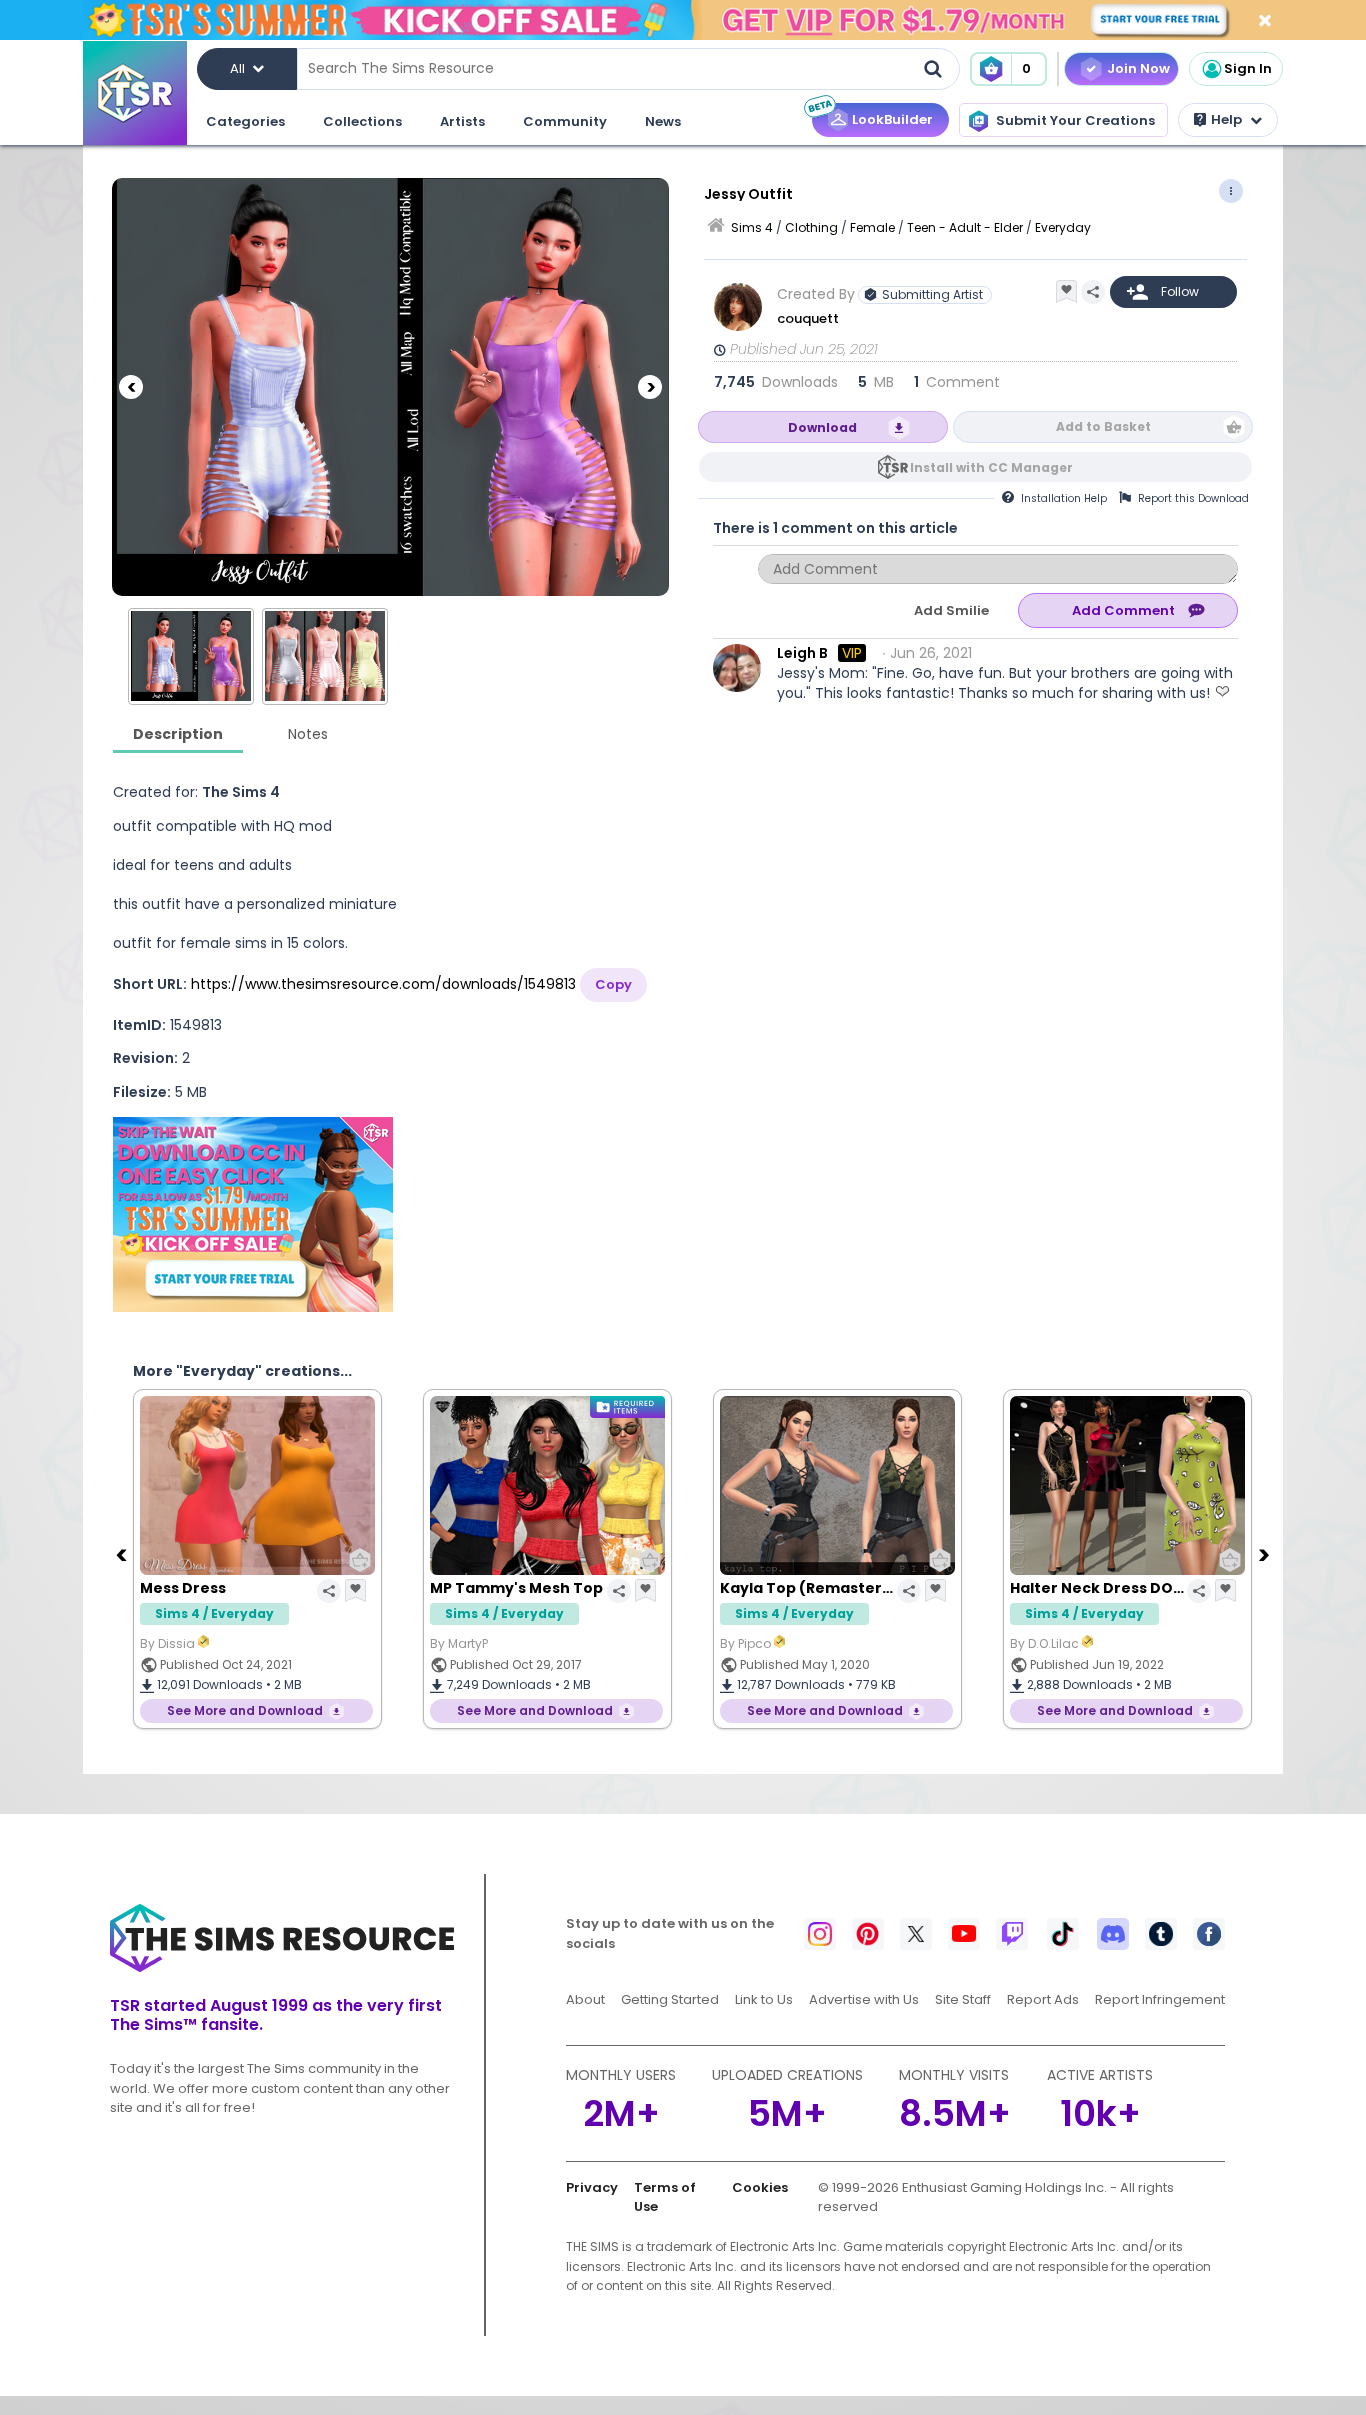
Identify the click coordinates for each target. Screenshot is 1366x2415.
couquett (808, 318)
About (585, 1999)
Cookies (760, 2187)
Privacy (592, 2187)
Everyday (1063, 227)
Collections (362, 121)
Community (565, 121)
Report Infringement (1160, 1999)
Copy (613, 984)
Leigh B (802, 653)
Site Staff (963, 1999)
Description (178, 734)
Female (872, 227)
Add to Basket (1103, 426)
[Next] (650, 387)
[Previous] (131, 387)
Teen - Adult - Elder (965, 227)
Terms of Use (665, 2197)
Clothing (811, 227)
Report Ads (1043, 1999)
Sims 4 (752, 227)
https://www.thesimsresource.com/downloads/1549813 (383, 984)
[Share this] (1093, 292)
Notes (308, 734)
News (663, 121)
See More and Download (245, 1710)
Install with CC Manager (991, 467)
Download (822, 427)
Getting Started (670, 1999)
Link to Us (764, 1999)
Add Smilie (951, 610)
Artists (462, 121)
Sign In (1248, 68)
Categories (245, 121)
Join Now (1138, 68)
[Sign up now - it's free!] (253, 1214)
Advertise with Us (864, 1999)
